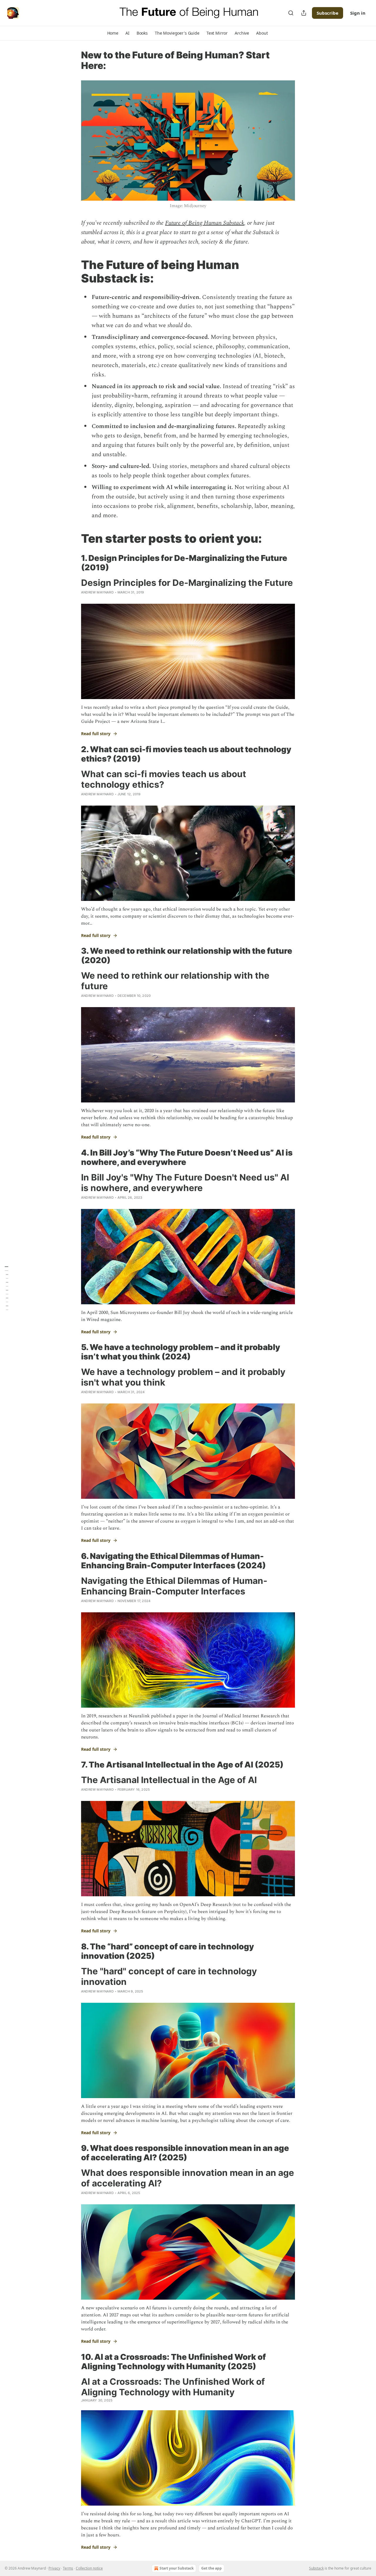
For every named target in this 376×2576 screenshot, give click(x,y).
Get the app (211, 2568)
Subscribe (328, 13)
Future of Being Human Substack (205, 223)
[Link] (73, 272)
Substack (316, 2568)
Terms (68, 2568)
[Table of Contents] (6, 1288)
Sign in (358, 13)
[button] (113, 33)
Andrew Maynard (97, 592)
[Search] (291, 13)
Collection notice (89, 2568)
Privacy (54, 2568)
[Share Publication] (304, 13)
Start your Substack (177, 2568)
